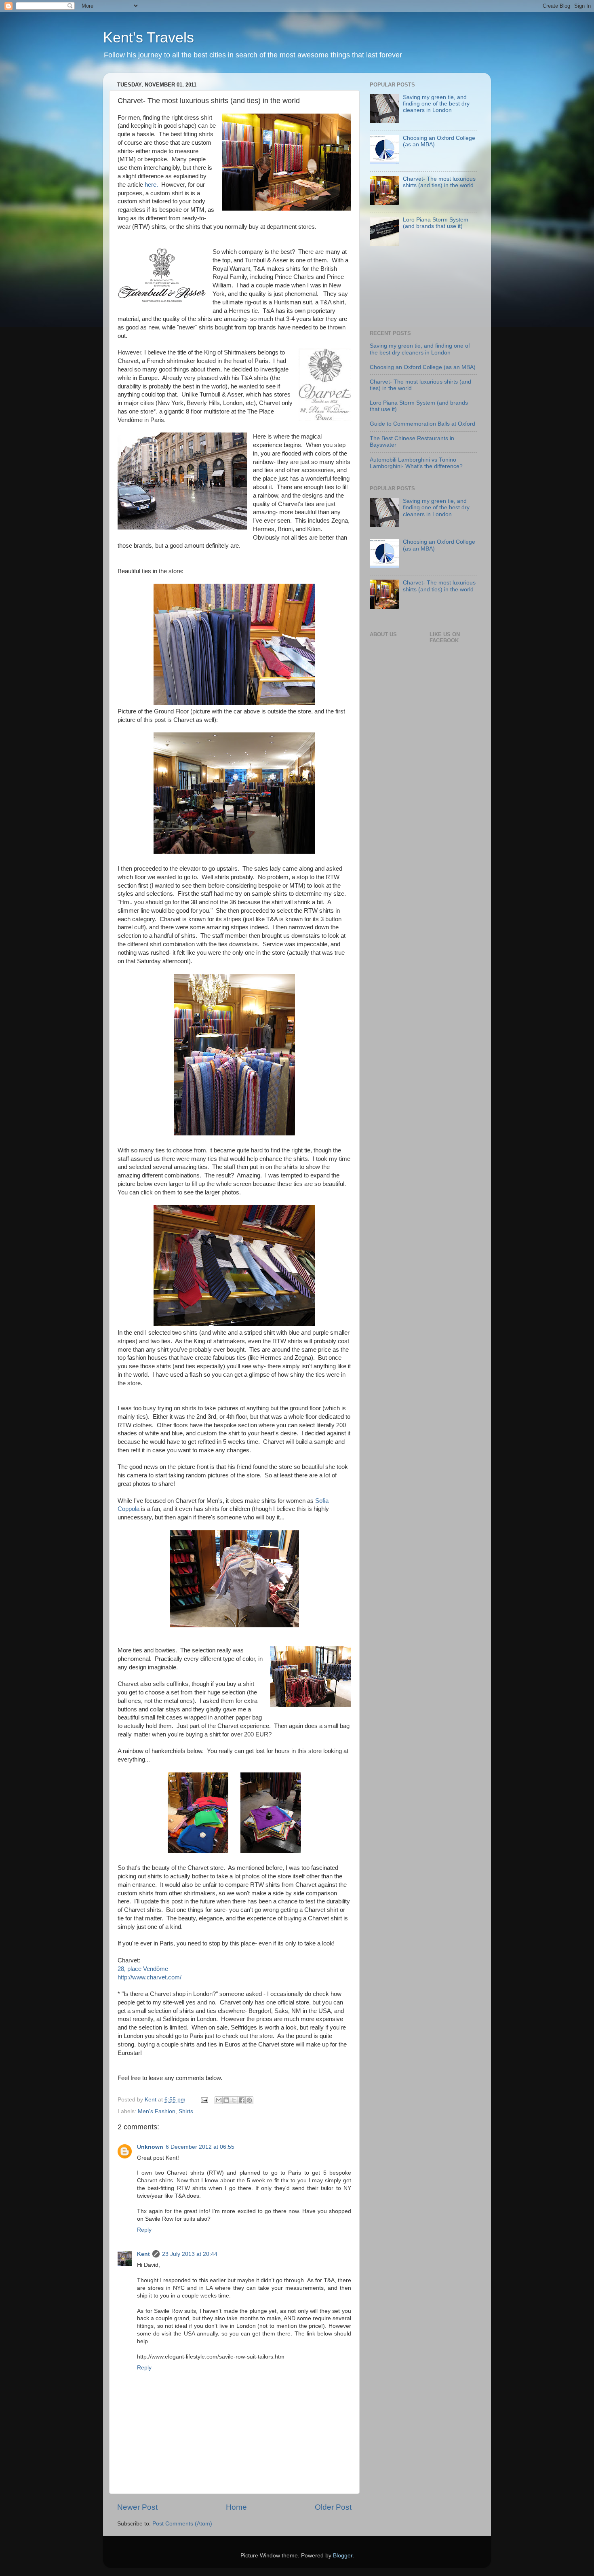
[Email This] (219, 2100)
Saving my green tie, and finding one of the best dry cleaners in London (436, 104)
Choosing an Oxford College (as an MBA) (423, 367)
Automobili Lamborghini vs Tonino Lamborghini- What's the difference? (416, 463)
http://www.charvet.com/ (150, 1977)
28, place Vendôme (143, 1969)
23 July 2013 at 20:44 (190, 2254)
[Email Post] (204, 2100)
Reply (144, 2230)
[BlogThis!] (226, 2100)
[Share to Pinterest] (249, 2100)
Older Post (333, 2507)
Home (236, 2507)
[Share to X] (234, 2100)
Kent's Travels (148, 37)
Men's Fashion (157, 2111)
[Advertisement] (395, 291)
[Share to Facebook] (242, 2100)
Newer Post (137, 2507)
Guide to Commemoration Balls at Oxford (422, 424)
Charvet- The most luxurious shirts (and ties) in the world (439, 182)
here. (151, 185)
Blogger (343, 2556)
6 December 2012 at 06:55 (200, 2147)
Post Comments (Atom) (182, 2524)
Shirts (186, 2111)
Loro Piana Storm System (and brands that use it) (436, 223)
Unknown (150, 2147)
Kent (143, 2254)
